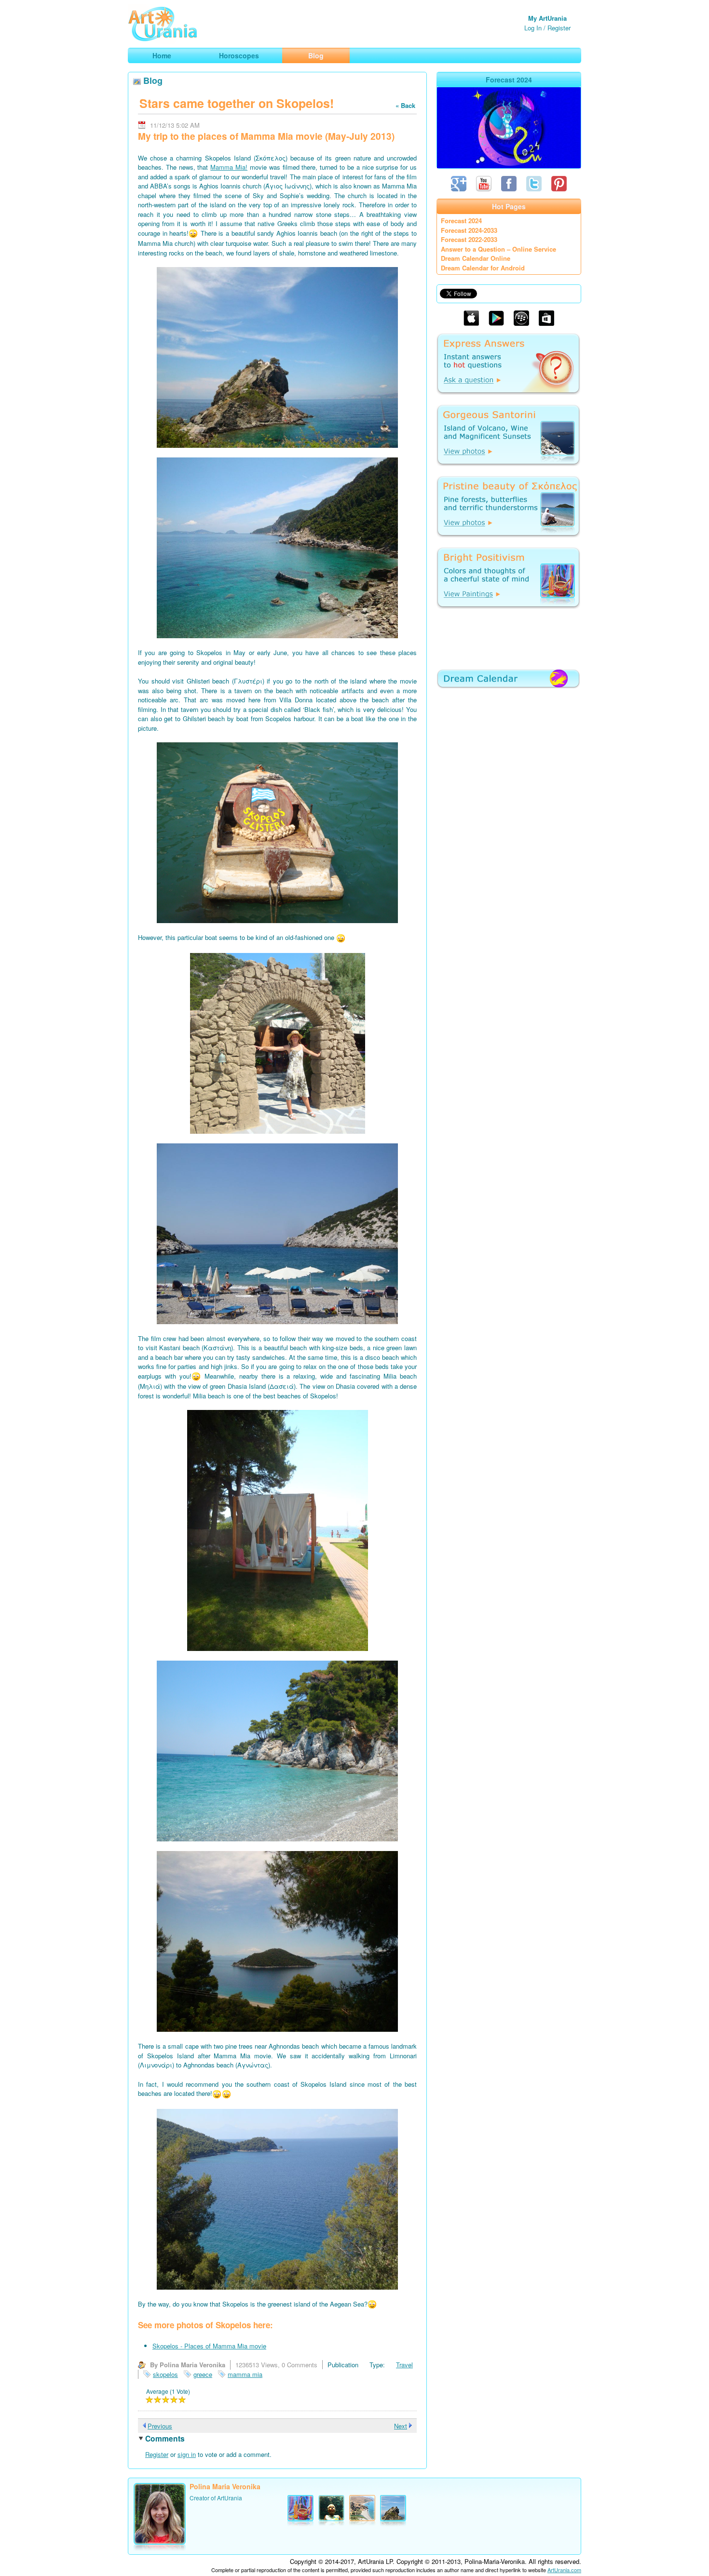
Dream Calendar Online (476, 258)
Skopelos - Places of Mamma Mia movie (209, 2346)
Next (401, 2426)
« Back (405, 105)
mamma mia (245, 2374)
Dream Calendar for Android (483, 268)
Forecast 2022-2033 (469, 239)
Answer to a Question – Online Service (498, 249)
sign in (187, 2454)
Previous (160, 2426)
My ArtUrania (547, 18)
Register (559, 28)
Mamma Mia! (229, 167)
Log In (533, 28)
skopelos (165, 2374)
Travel (404, 2365)
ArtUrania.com (564, 2570)
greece (203, 2374)
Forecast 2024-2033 (469, 230)
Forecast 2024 (461, 221)
